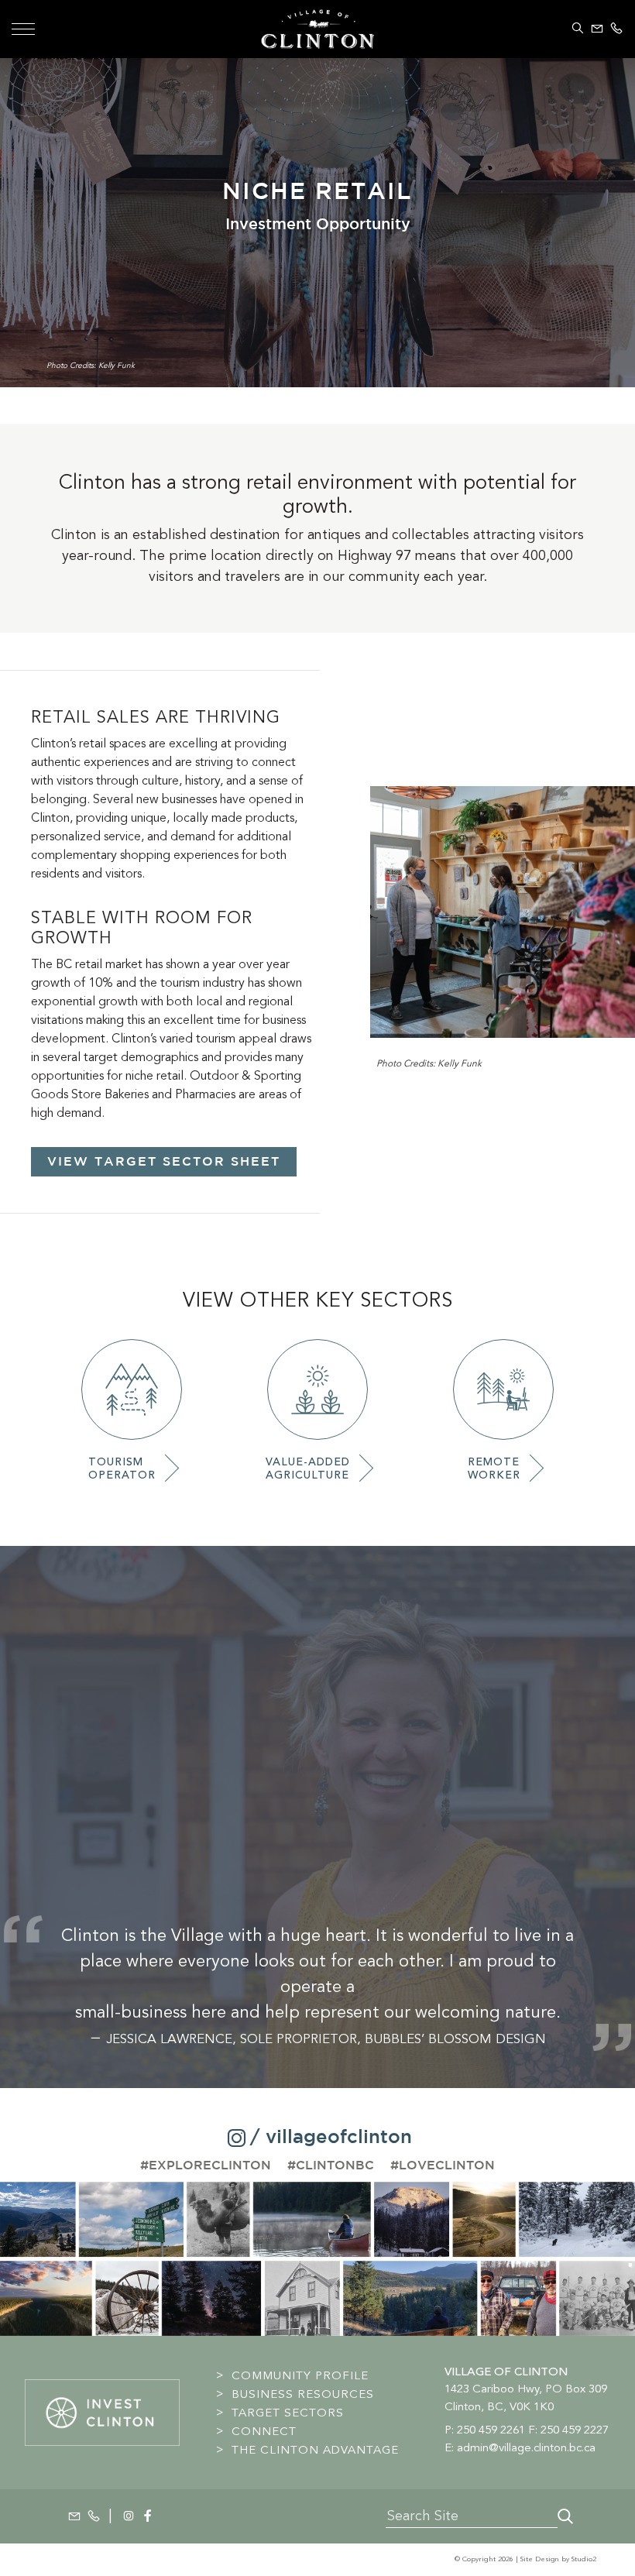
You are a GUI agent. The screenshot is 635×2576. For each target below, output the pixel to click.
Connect (264, 2431)
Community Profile (300, 2375)
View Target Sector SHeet (164, 1162)
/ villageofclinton (331, 2138)
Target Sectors (288, 2413)
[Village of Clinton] (317, 26)
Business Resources (303, 2394)
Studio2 (584, 2559)
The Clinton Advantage (315, 2450)
